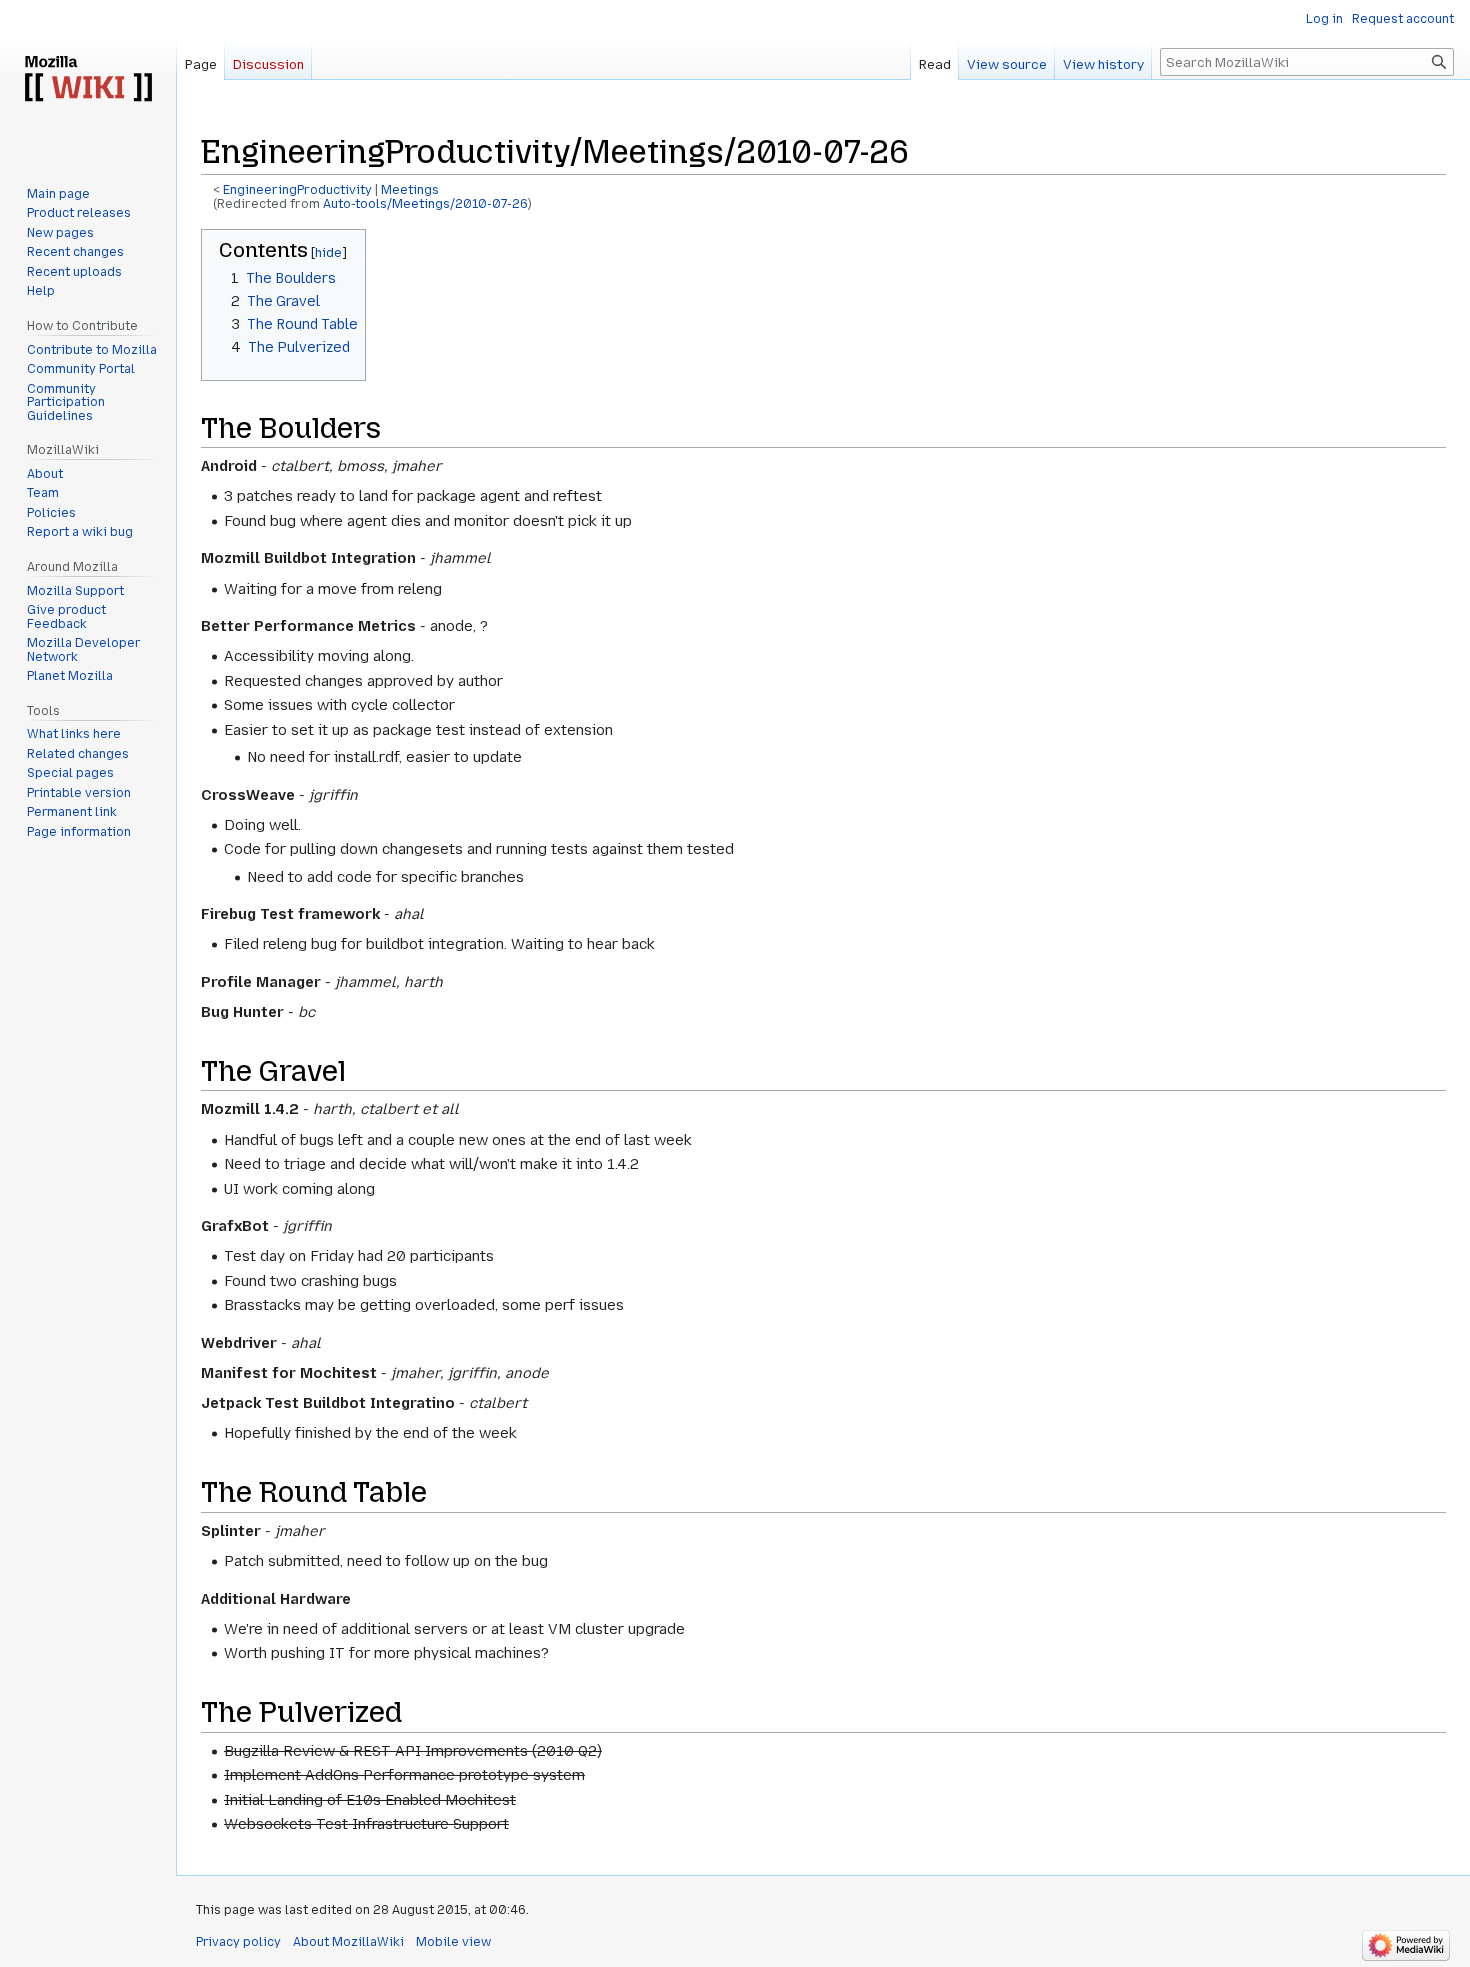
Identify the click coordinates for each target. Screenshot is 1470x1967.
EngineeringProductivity (297, 190)
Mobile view (453, 1942)
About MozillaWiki (348, 1942)
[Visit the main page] (88, 80)
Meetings (410, 190)
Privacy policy (238, 1942)
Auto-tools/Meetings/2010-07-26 (425, 204)
